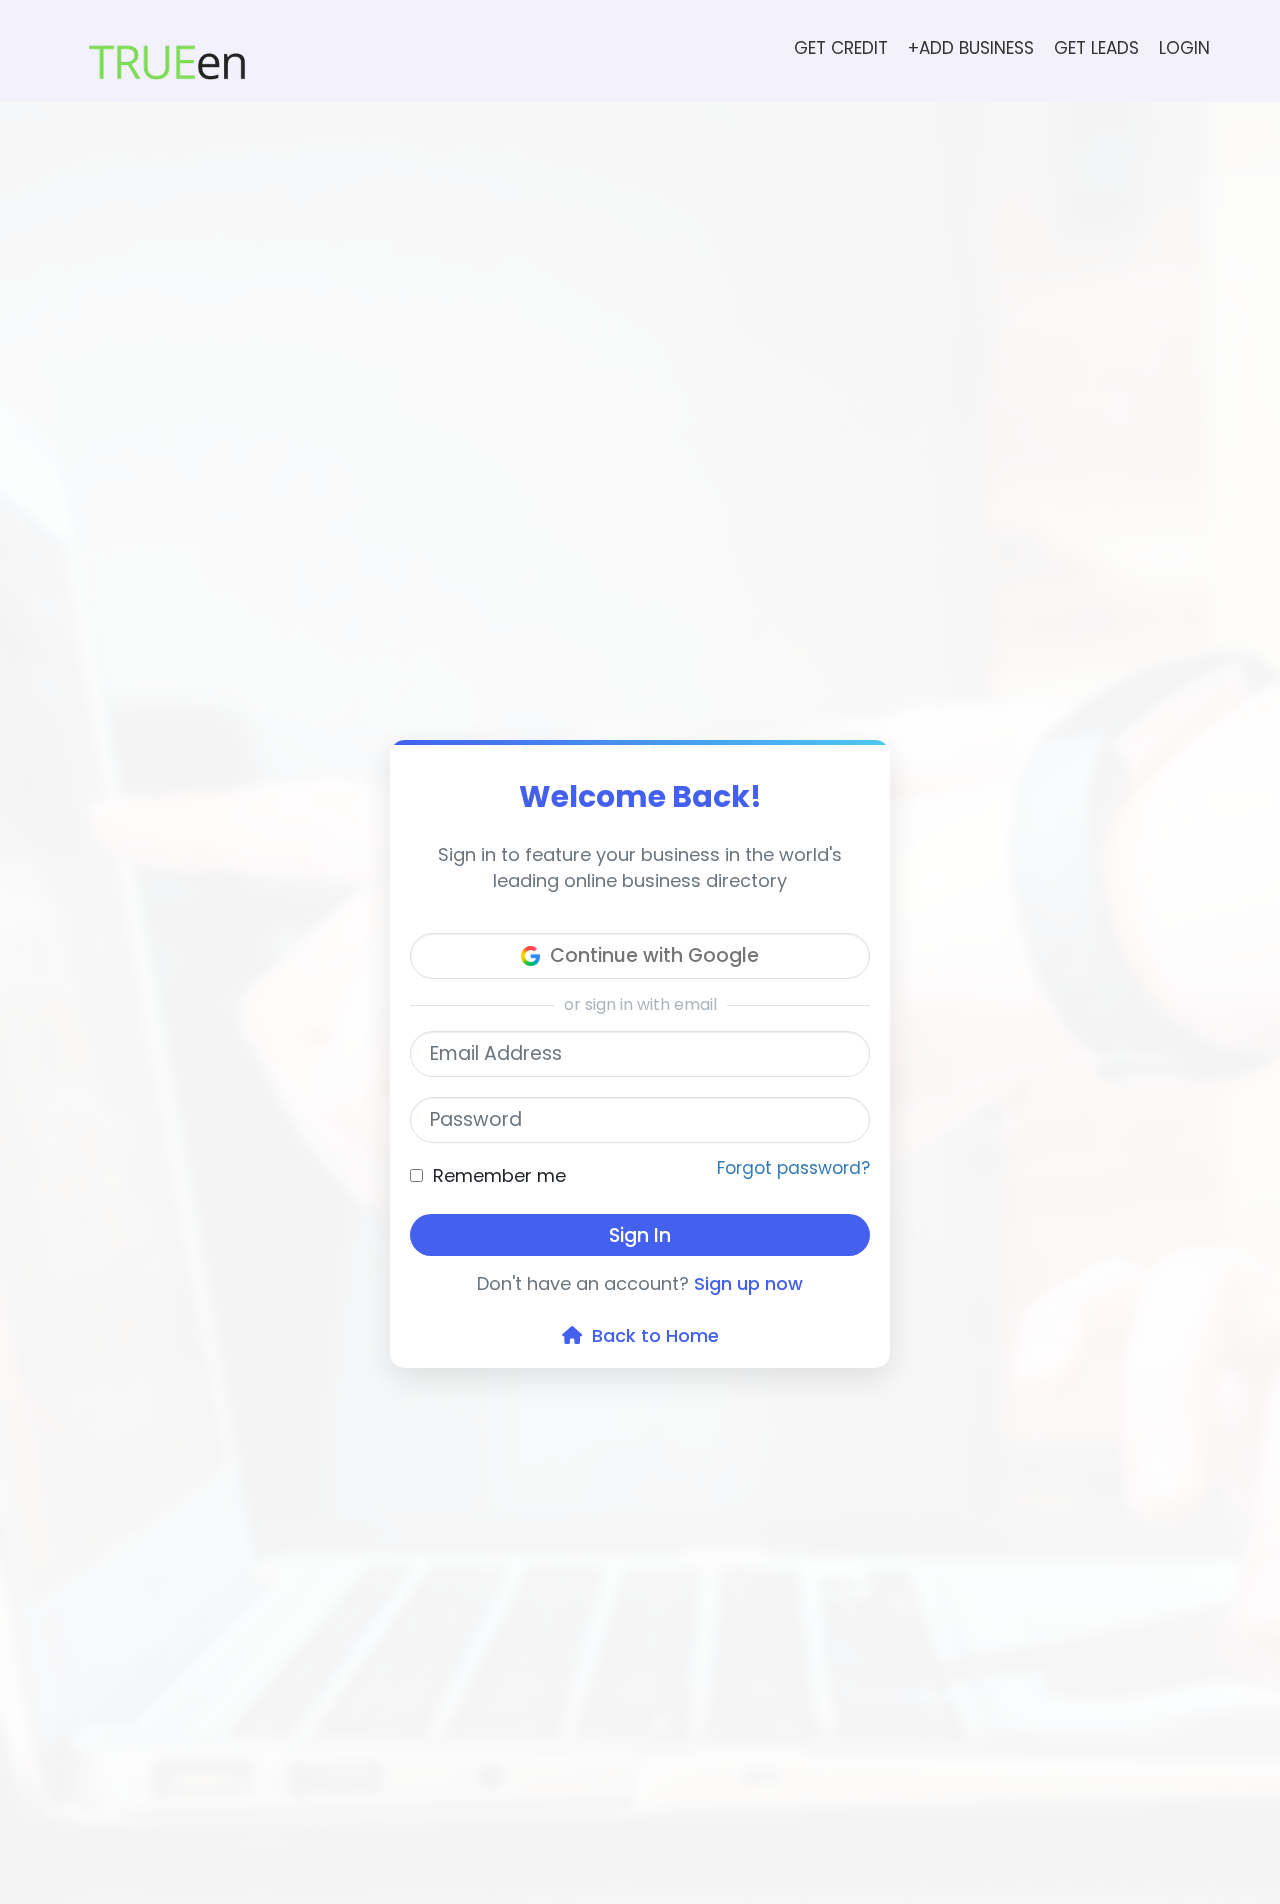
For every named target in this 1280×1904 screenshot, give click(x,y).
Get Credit (841, 48)
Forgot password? (793, 1168)
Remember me (499, 1175)
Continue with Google (654, 955)
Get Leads (1096, 48)
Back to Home (650, 1335)
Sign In (640, 1235)
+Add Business (971, 48)
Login (1184, 48)
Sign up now (748, 1283)
